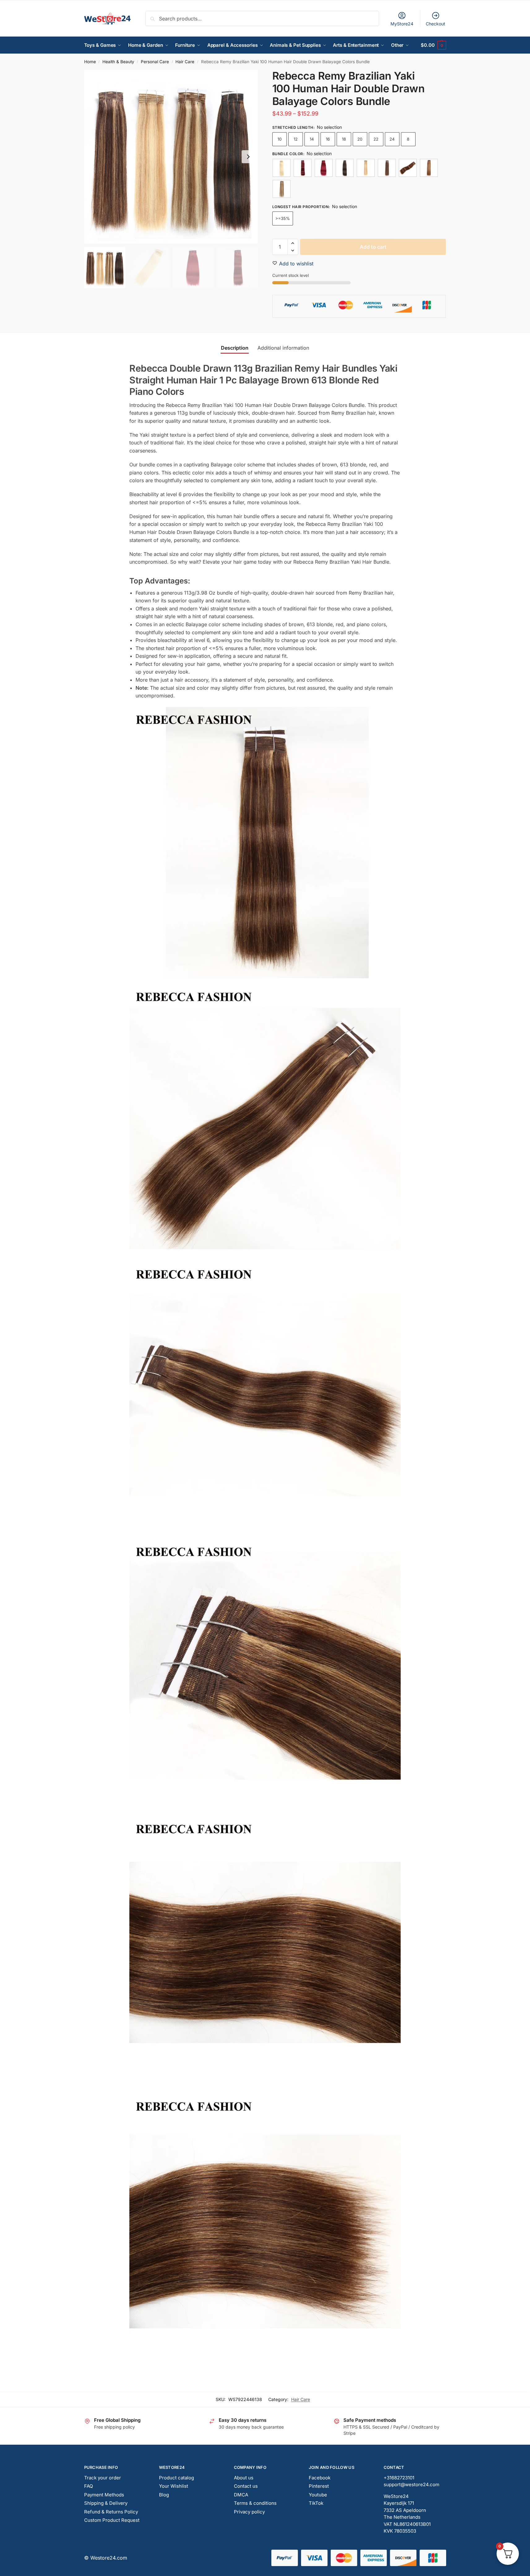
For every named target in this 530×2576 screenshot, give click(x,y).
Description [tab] (235, 348)
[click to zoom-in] (171, 157)
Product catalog (177, 2478)
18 (344, 139)
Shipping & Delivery (106, 2503)
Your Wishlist (174, 2486)
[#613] (282, 168)
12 (296, 139)
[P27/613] (366, 168)
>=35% (283, 218)
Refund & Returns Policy (111, 2512)
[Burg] (324, 168)
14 (312, 139)
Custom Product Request (112, 2520)
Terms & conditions (255, 2503)
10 (280, 139)
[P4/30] (408, 168)
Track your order (103, 2478)
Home (90, 62)
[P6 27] (429, 168)
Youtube (318, 2495)
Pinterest (319, 2486)
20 (360, 139)
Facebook (320, 2478)
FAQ (88, 2486)
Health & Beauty (118, 62)
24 (392, 139)
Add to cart (373, 247)
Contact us (246, 2486)
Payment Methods (104, 2495)
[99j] (303, 168)
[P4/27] (387, 168)
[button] (433, 45)
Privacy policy (249, 2512)
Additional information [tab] (283, 348)
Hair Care (185, 62)
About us (244, 2478)
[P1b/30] (345, 168)
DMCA (241, 2495)
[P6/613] (282, 189)
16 (328, 139)
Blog (164, 2495)
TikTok (316, 2503)
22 (376, 139)
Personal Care (155, 62)
